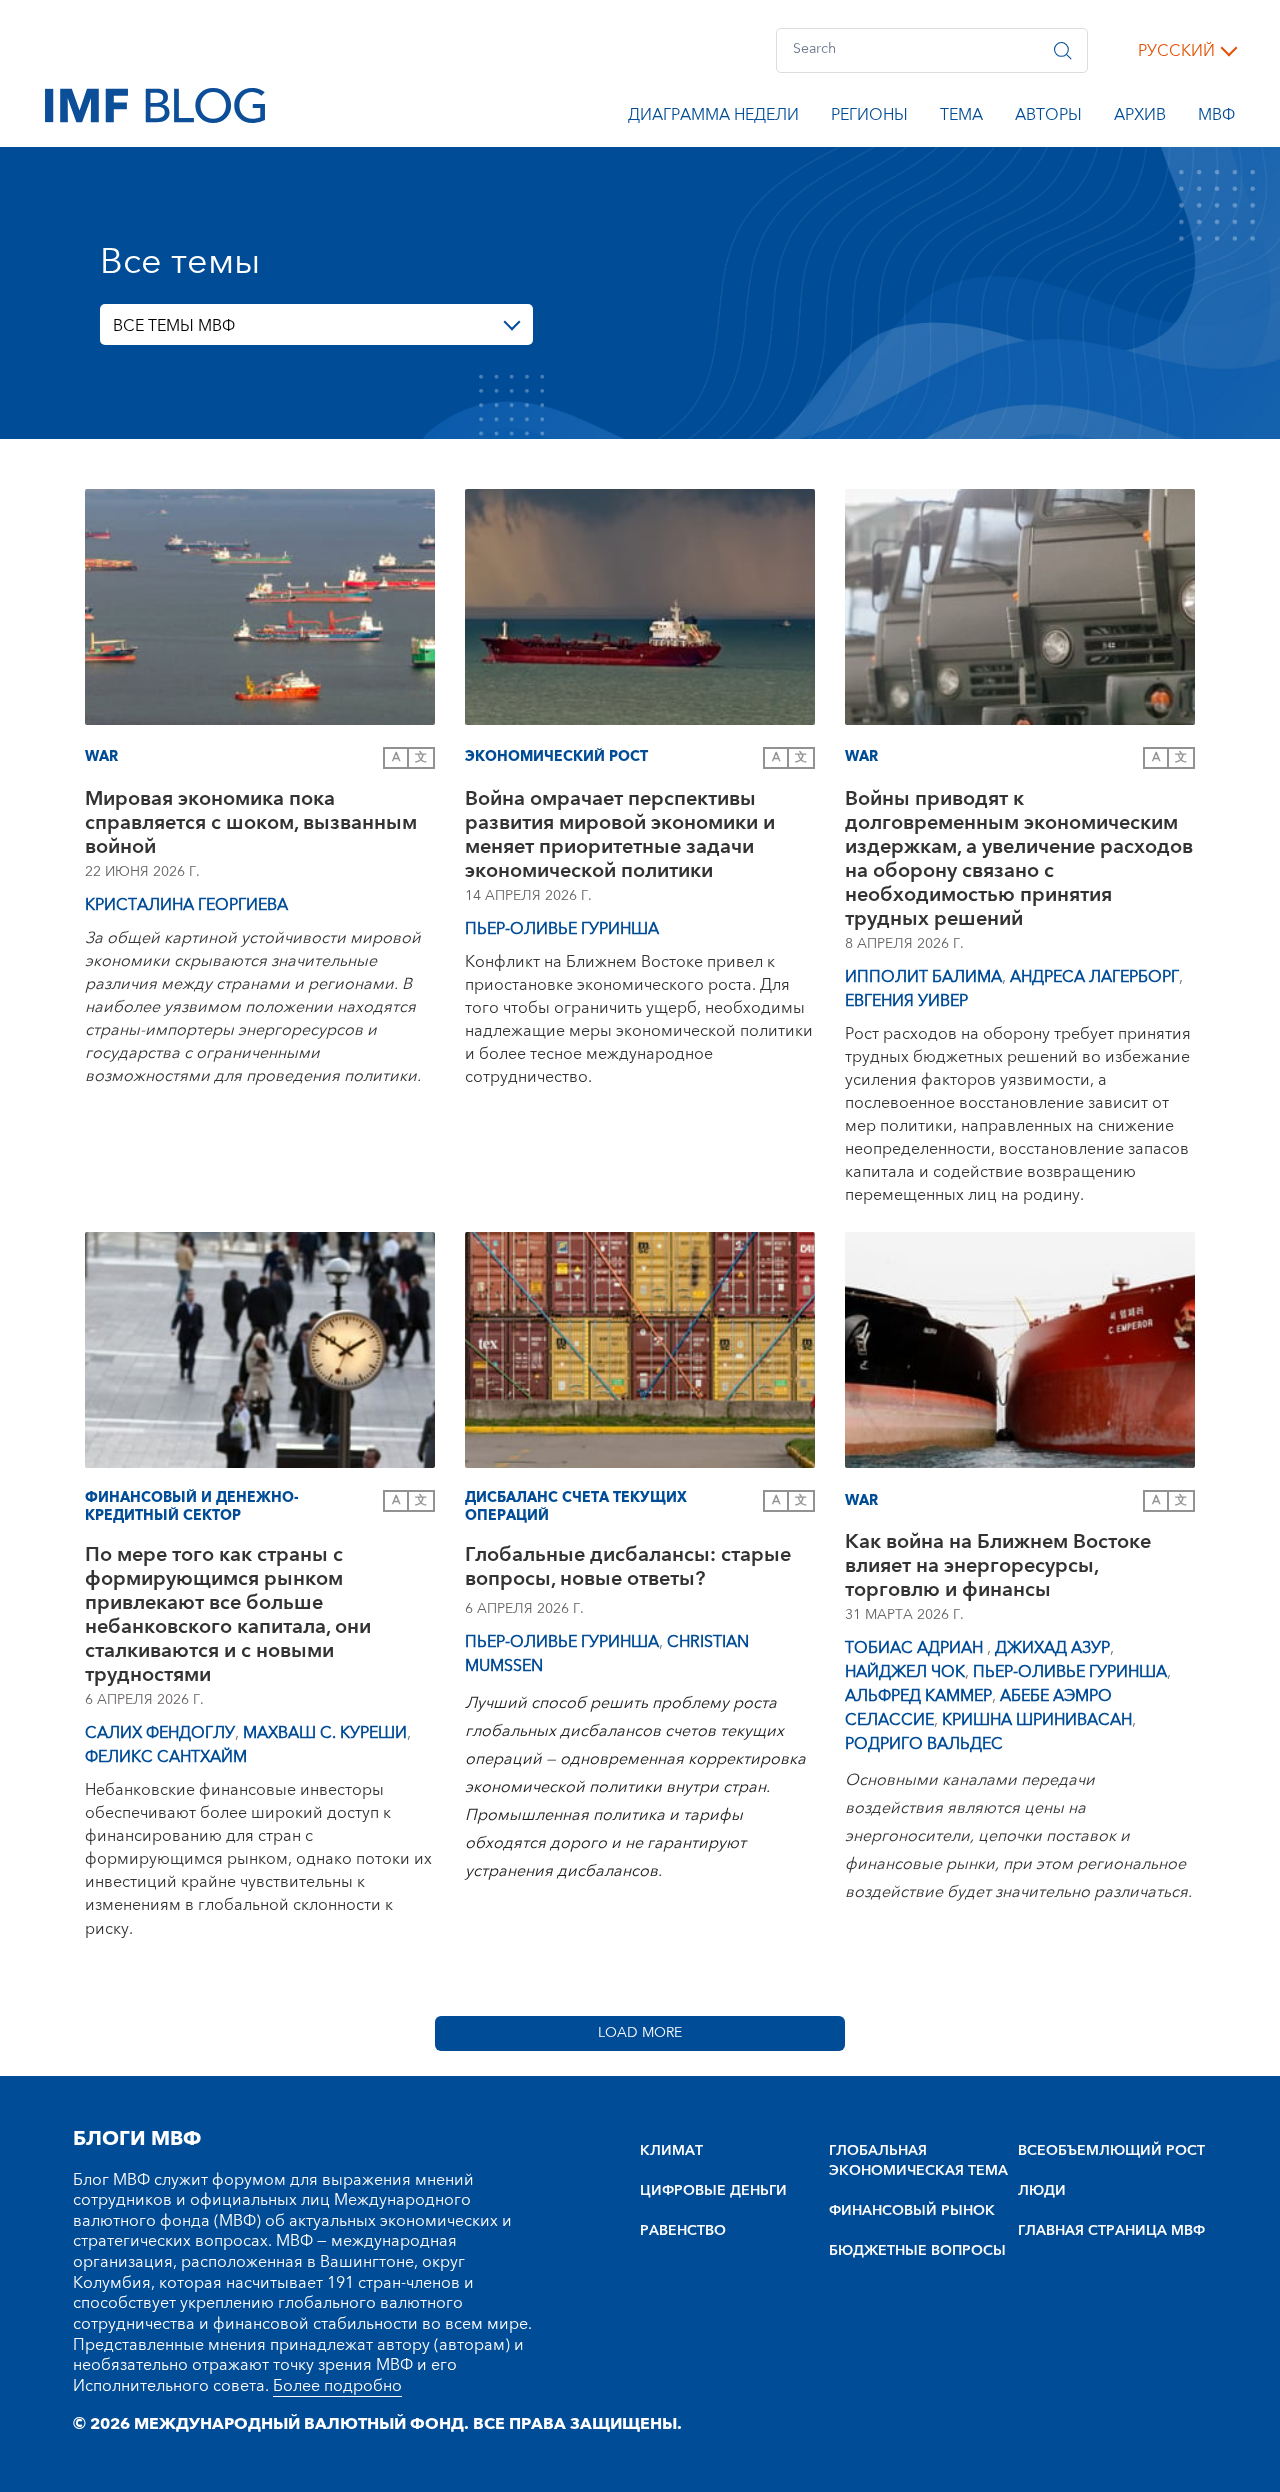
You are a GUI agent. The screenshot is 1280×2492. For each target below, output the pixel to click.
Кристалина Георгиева (186, 905)
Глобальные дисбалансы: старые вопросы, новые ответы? (628, 1569)
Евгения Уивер (906, 1001)
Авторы (1048, 118)
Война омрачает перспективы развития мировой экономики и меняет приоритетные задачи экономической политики (620, 835)
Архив (1140, 118)
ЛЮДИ (1042, 2191)
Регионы (869, 118)
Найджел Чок (905, 1672)
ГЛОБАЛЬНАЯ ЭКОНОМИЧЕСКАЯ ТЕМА (918, 2161)
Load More (640, 2033)
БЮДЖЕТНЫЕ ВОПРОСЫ (917, 2251)
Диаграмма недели (713, 118)
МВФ (1216, 118)
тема (961, 118)
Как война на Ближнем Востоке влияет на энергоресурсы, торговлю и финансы (998, 1566)
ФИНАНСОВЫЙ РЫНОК (912, 2211)
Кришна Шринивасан (1037, 1720)
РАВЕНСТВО (683, 2231)
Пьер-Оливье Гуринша (562, 929)
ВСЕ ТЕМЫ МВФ (174, 326)
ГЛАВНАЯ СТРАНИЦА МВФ (1111, 2231)
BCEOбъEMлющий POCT (1111, 2151)
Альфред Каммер (918, 1696)
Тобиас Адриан (916, 1648)
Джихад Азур (1052, 1648)
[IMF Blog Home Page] (155, 104)
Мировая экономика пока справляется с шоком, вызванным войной (251, 823)
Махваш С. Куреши (325, 1733)
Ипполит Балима (923, 977)
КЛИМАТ (671, 2151)
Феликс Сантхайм (166, 1757)
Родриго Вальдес (924, 1744)
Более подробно (337, 2386)
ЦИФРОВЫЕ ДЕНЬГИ (713, 2191)
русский (1176, 51)
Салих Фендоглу (160, 1733)
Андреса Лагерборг (1094, 977)
